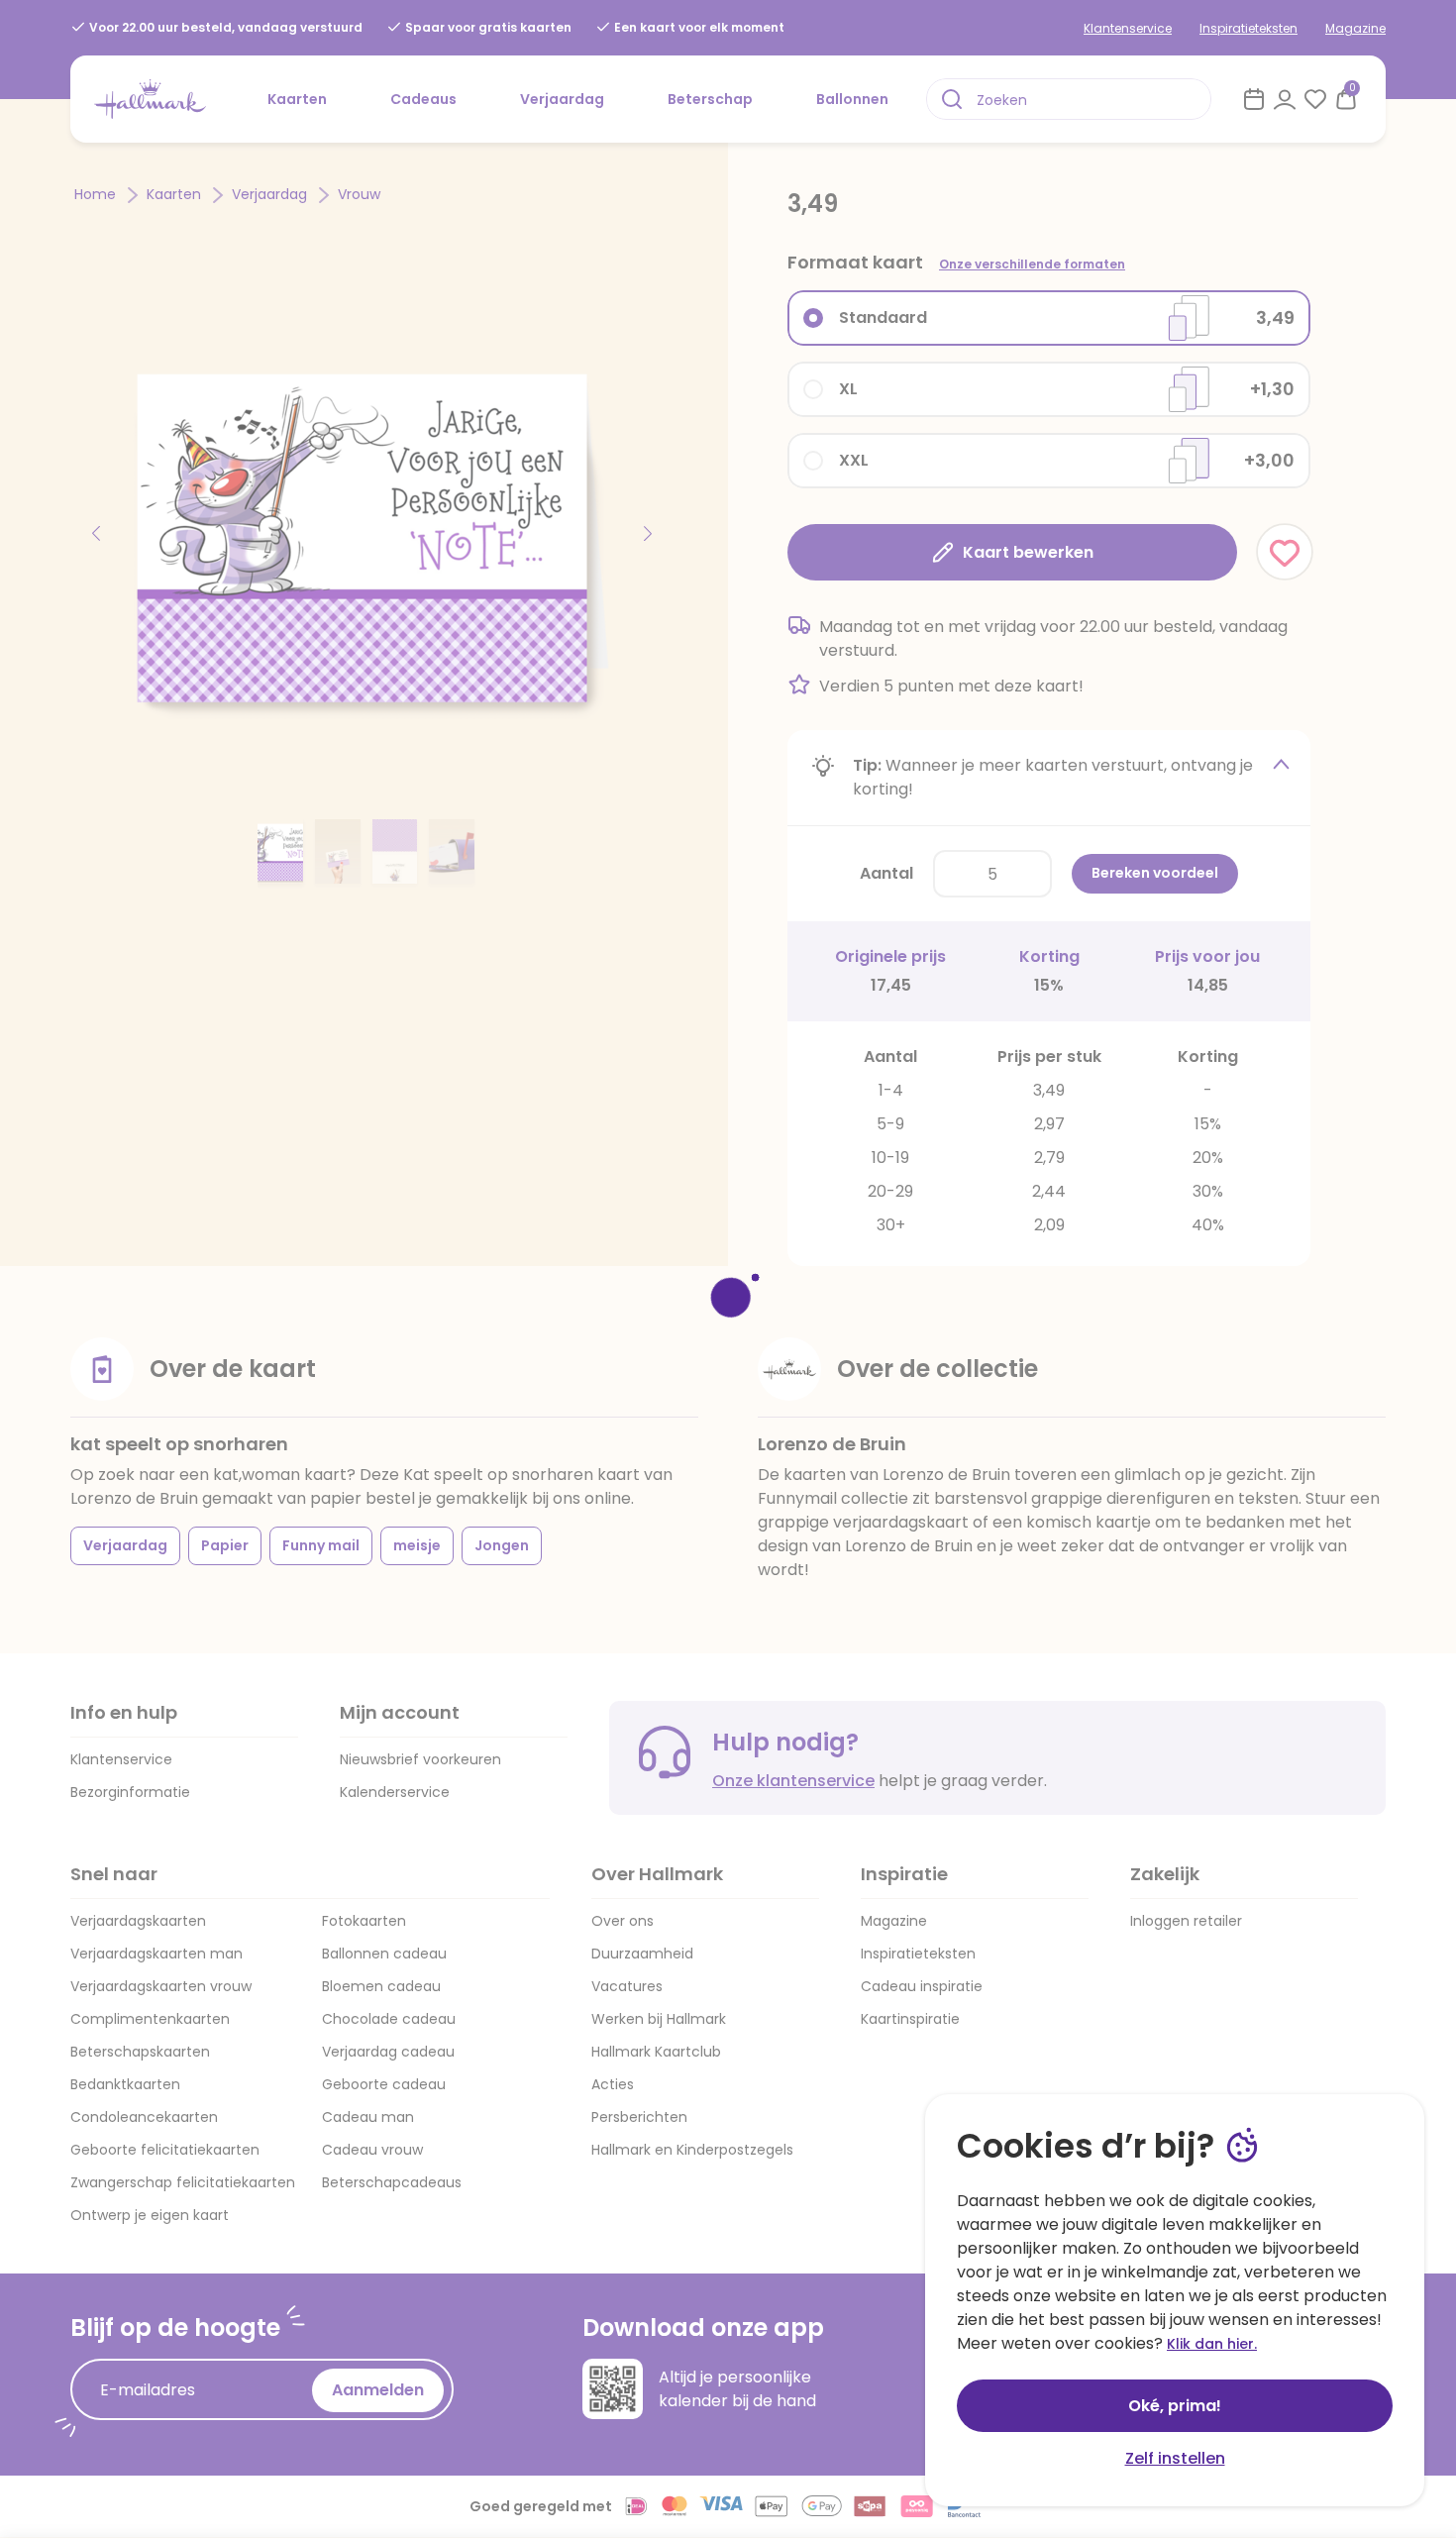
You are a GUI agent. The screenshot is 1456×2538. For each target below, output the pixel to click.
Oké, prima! (1175, 2406)
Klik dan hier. (1212, 2344)
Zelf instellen (1175, 2458)
